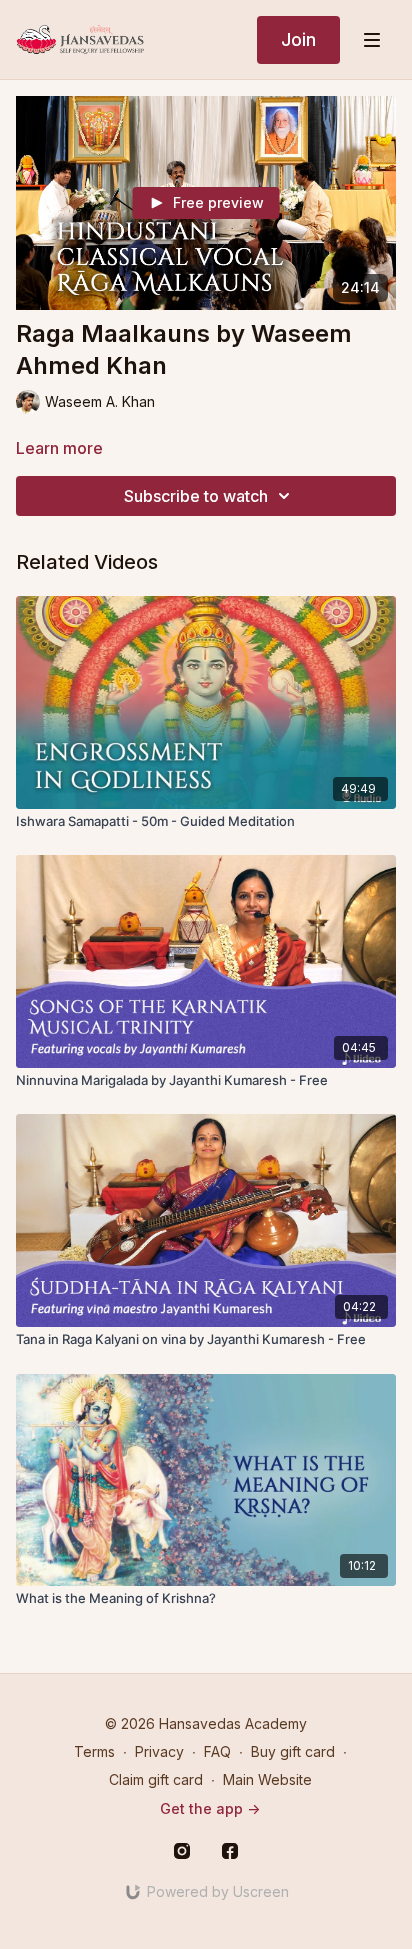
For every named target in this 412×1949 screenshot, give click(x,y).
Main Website (267, 1779)
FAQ (217, 1751)
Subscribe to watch (196, 496)
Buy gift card (293, 1751)
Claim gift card (156, 1779)
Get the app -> (210, 1808)
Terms (94, 1751)
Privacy (159, 1751)
